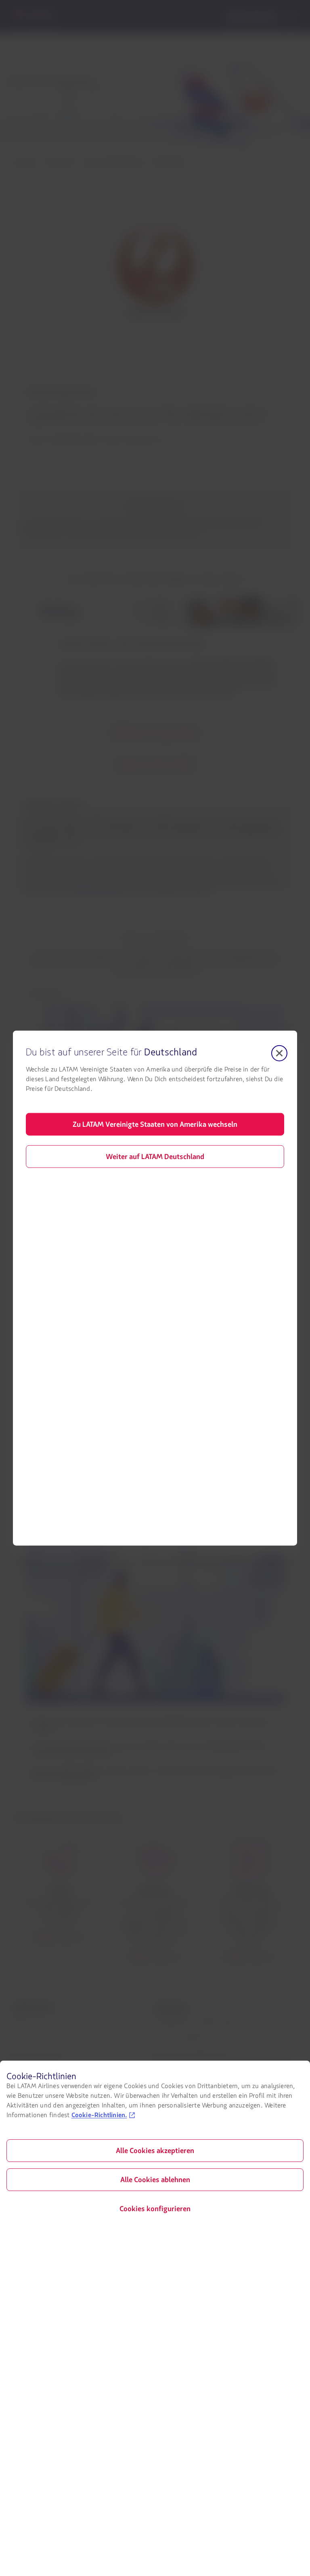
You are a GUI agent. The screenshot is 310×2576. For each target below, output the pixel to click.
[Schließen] (279, 1053)
